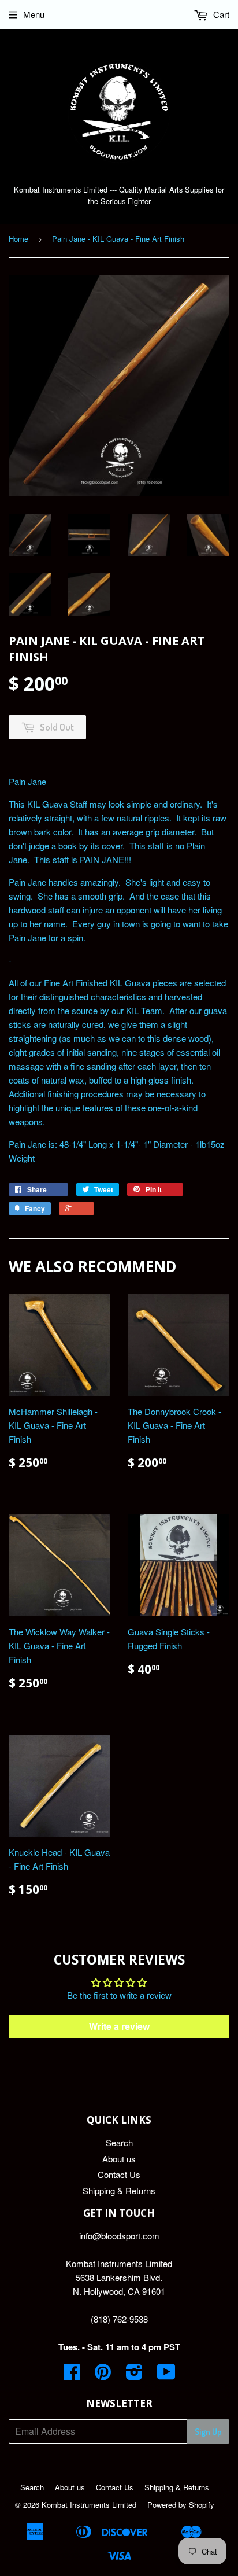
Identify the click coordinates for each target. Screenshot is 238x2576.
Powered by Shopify (181, 2505)
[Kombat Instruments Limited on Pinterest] (103, 2375)
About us (119, 2159)
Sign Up (208, 2432)
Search (119, 2142)
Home (18, 239)
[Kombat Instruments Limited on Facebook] (72, 2375)
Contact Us (119, 2174)
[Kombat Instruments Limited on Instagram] (134, 2375)
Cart (220, 14)
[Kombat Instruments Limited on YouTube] (166, 2375)
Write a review (119, 2026)
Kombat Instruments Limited (89, 2505)
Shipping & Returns (119, 2190)
